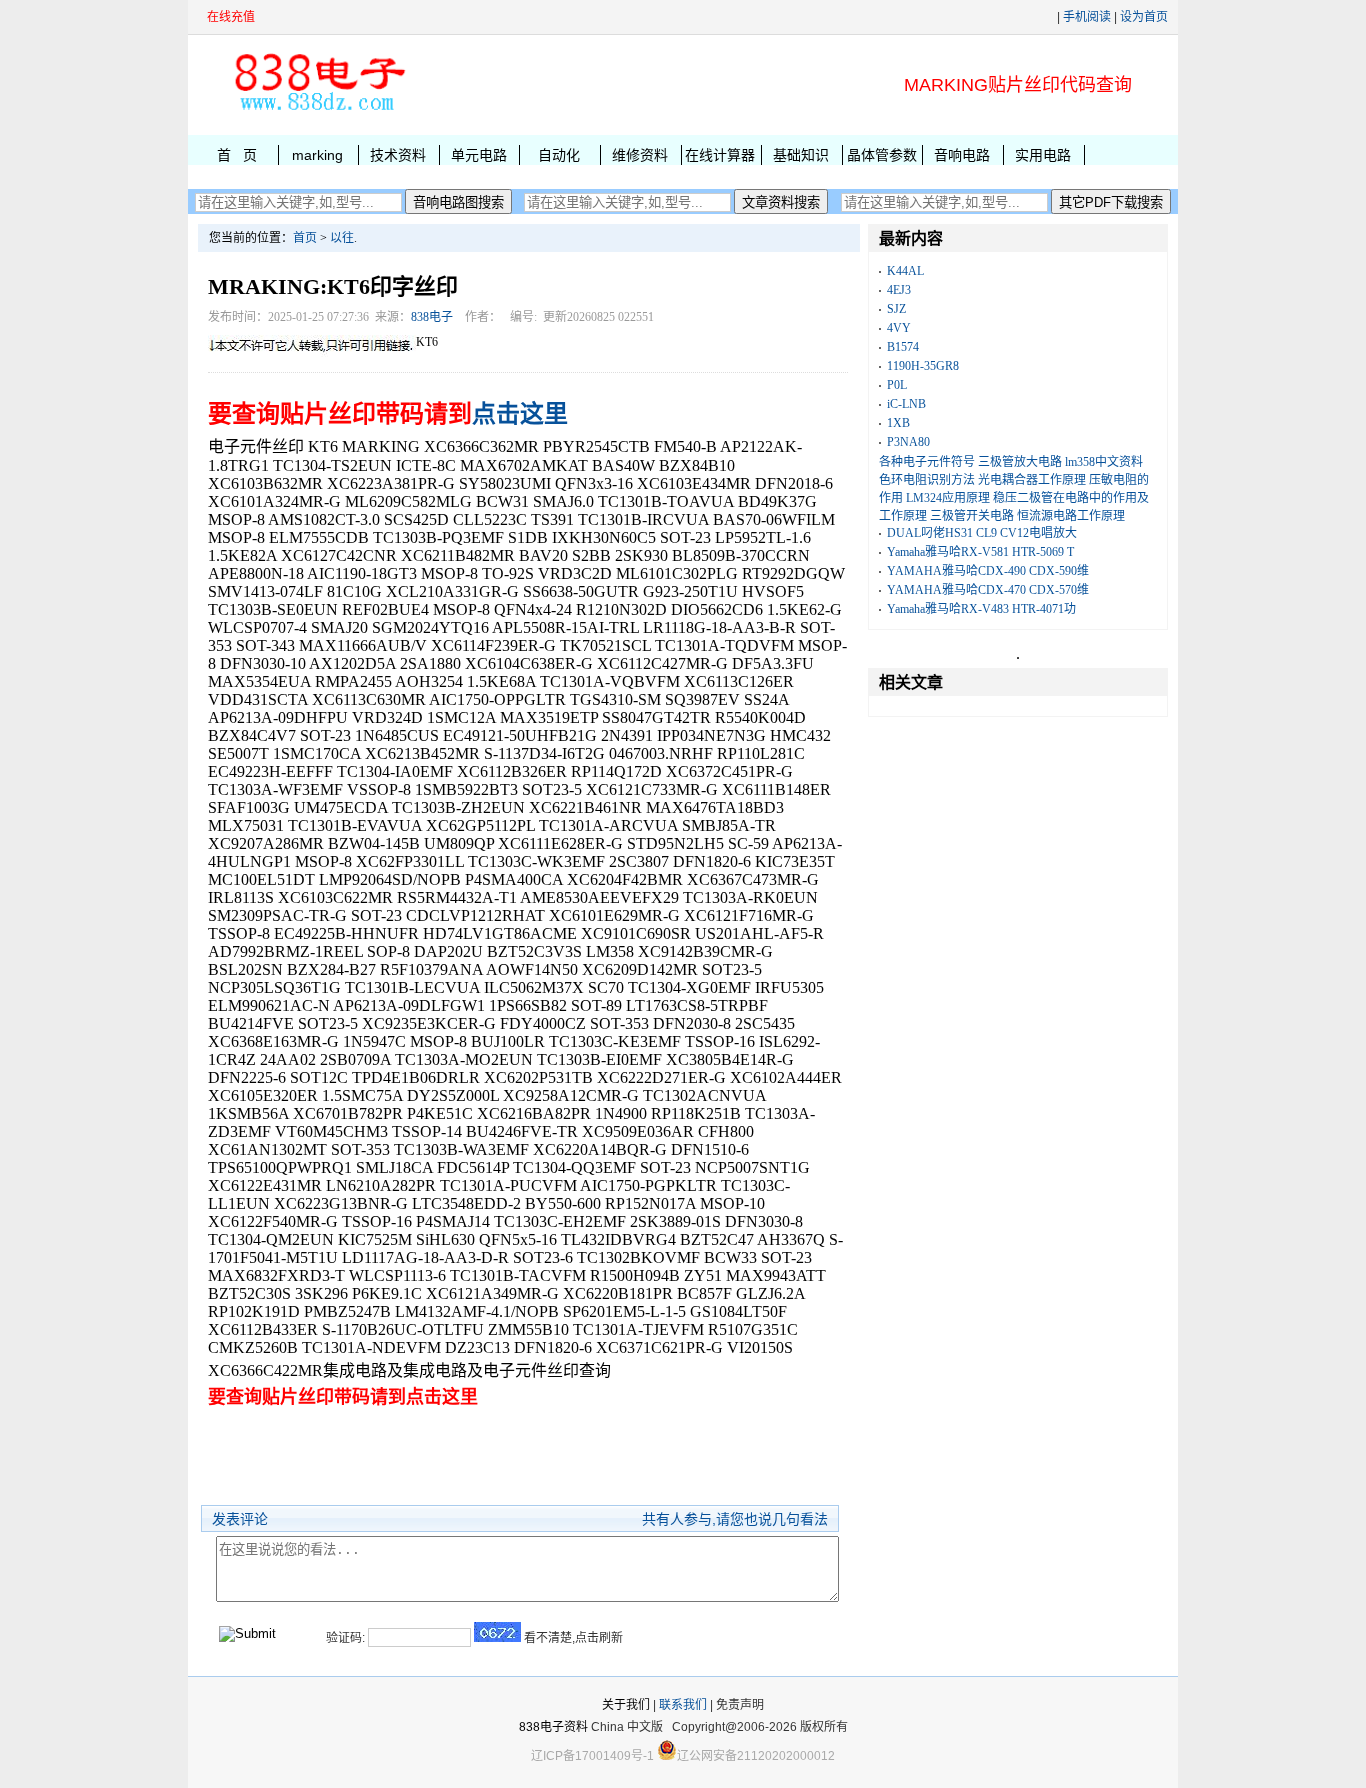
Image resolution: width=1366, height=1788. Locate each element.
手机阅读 (1087, 17)
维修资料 (640, 155)
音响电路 (962, 155)
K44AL (905, 271)
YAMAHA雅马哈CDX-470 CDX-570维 (988, 590)
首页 (305, 238)
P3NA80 (908, 442)
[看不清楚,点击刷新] (497, 1632)
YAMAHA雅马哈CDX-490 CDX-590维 (988, 571)
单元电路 (479, 155)
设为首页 (1144, 17)
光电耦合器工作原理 (1032, 480)
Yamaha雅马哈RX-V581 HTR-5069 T (980, 552)
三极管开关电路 (972, 516)
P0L (897, 385)
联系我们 (683, 1705)
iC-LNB (906, 404)
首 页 (237, 155)
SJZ (896, 309)
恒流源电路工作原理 (1071, 516)
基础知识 (801, 155)
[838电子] (318, 111)
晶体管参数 (882, 155)
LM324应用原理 (948, 498)
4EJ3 (899, 290)
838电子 (432, 317)
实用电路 (1043, 155)
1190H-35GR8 (923, 366)
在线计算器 (720, 155)
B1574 (903, 347)
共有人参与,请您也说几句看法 (735, 1519)
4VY (899, 328)
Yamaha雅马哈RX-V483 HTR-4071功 (981, 609)
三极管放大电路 (1020, 462)
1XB (898, 423)
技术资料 (398, 155)
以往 (342, 238)
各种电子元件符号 (927, 462)
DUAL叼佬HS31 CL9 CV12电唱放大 (982, 533)
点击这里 (520, 414)
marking (317, 155)
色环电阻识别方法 (927, 480)
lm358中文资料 (1104, 462)
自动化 (559, 155)
